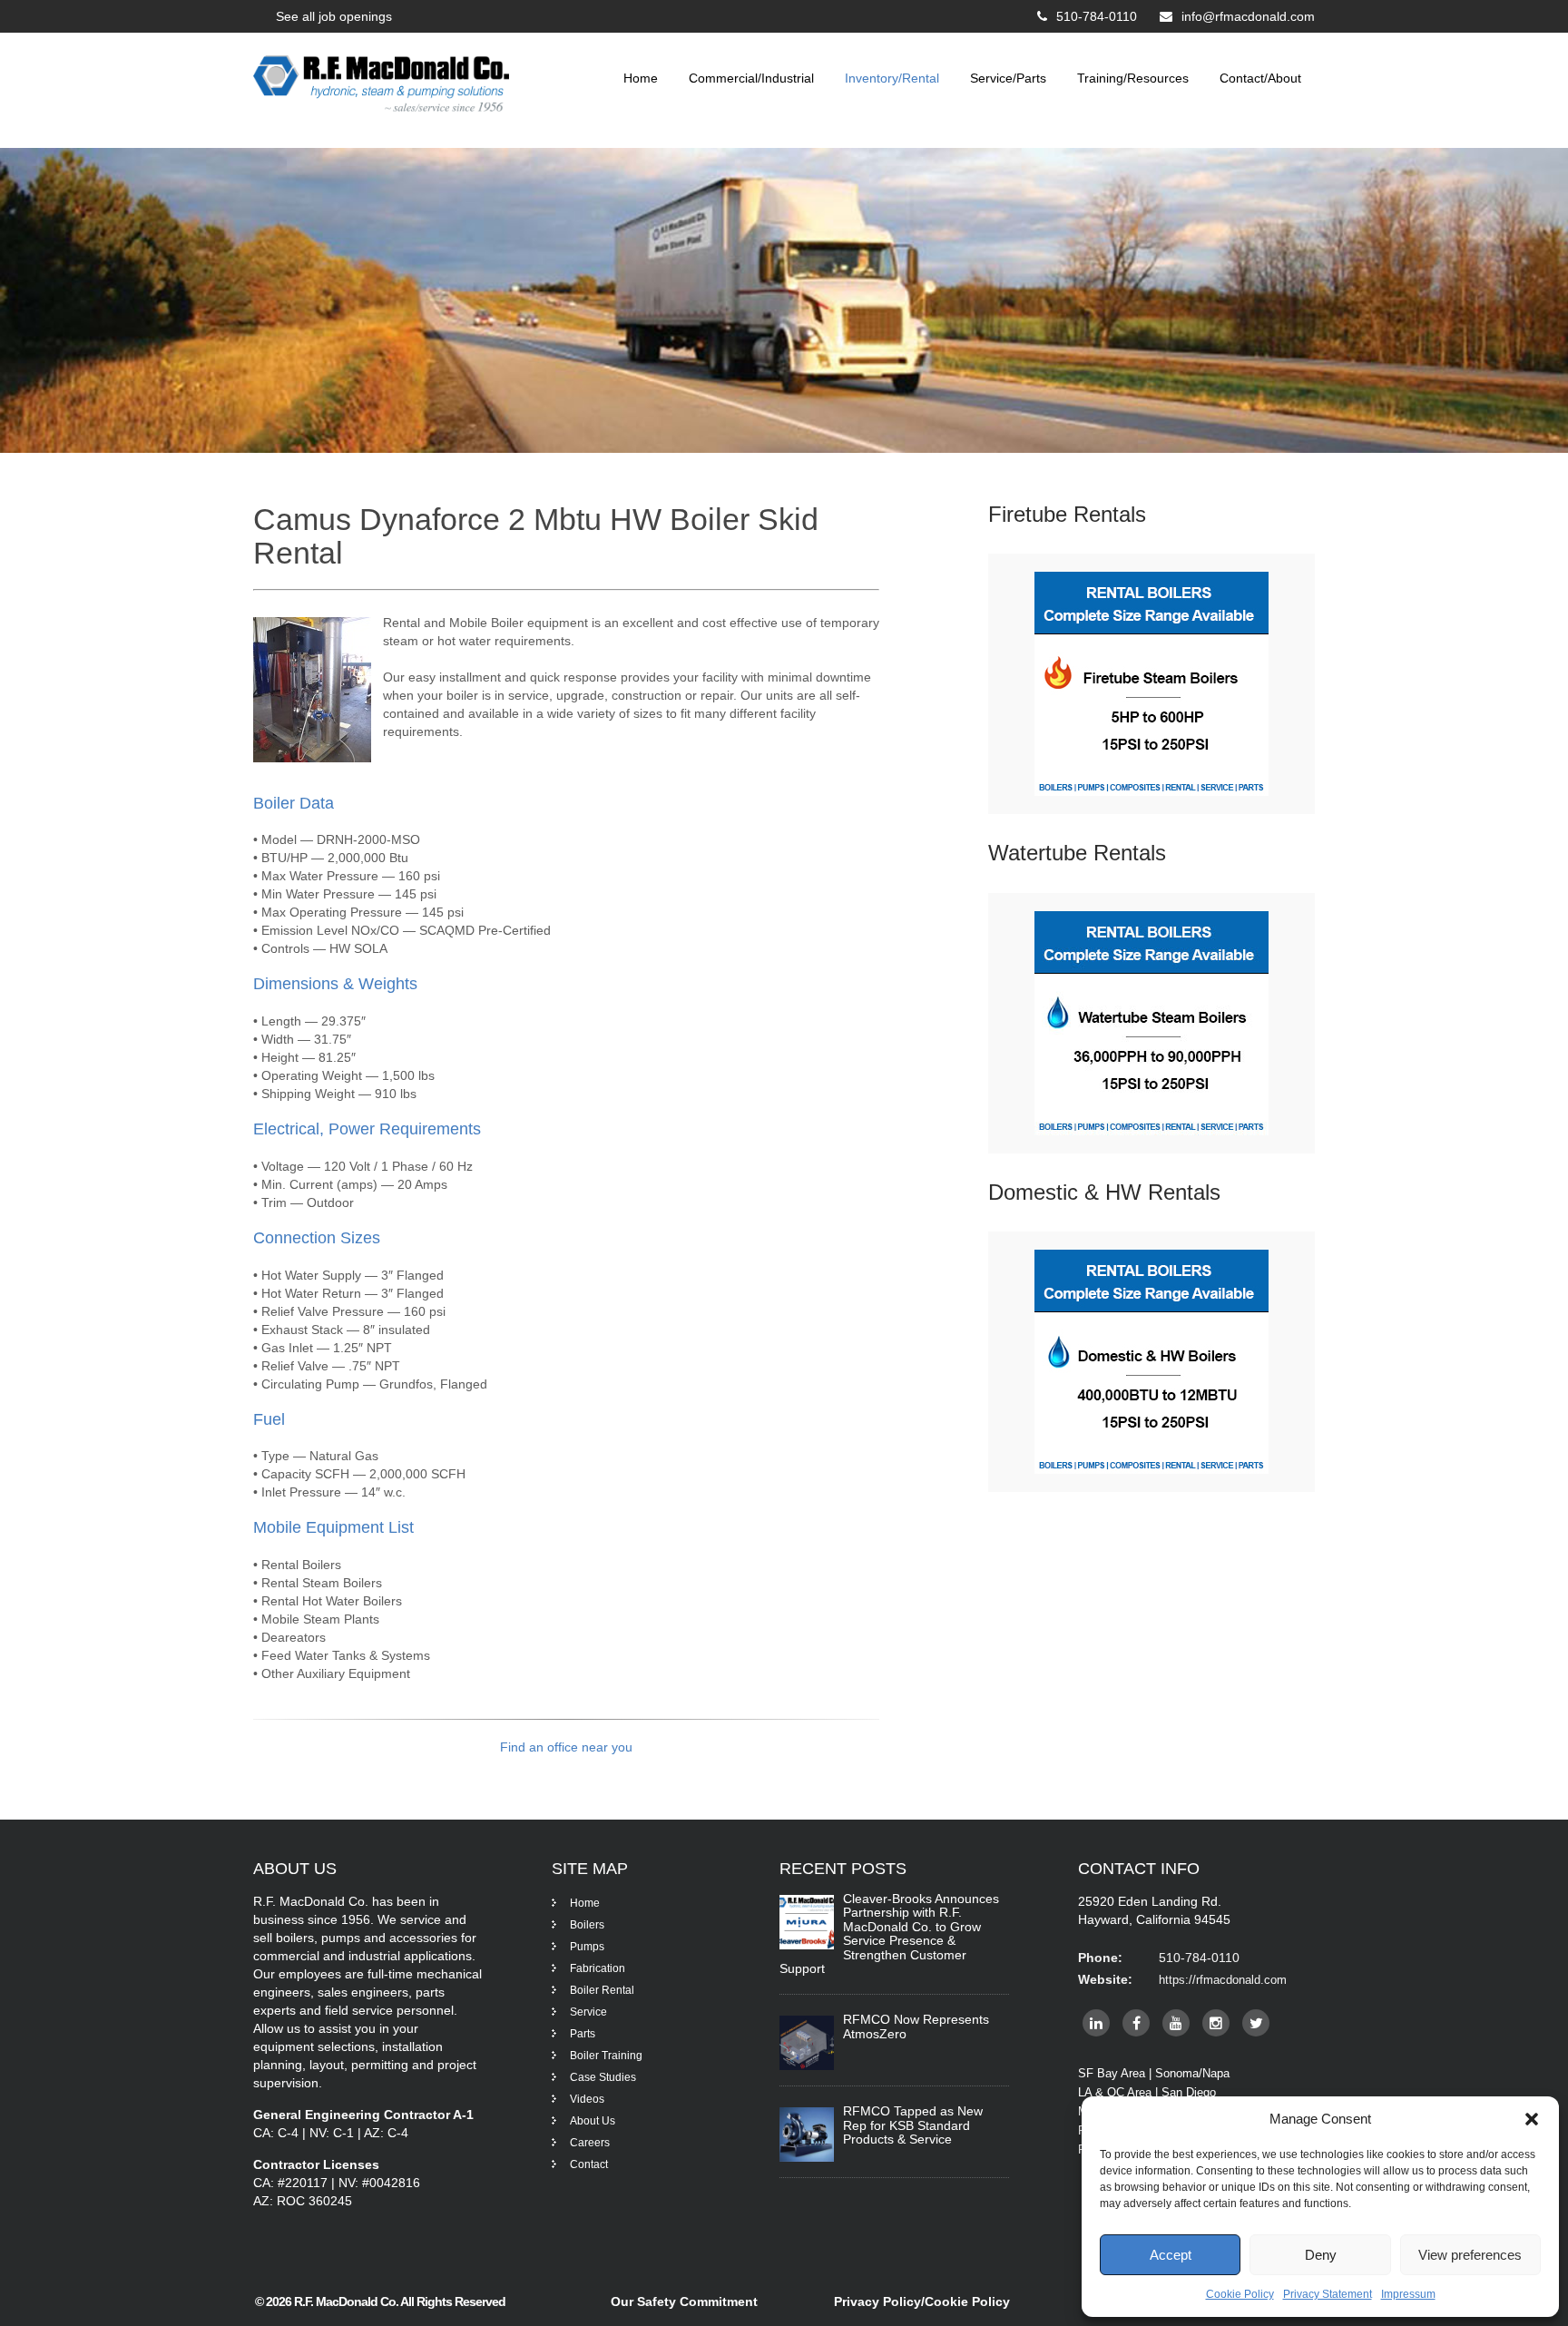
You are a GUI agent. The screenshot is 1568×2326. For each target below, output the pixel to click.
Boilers (587, 1925)
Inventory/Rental (892, 78)
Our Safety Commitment (684, 2301)
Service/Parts (1008, 78)
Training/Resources (1133, 78)
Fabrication (598, 1968)
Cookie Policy (1240, 2294)
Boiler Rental (602, 1990)
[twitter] (1256, 2023)
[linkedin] (1096, 2023)
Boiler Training (606, 2056)
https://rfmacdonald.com (1223, 1980)
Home (641, 78)
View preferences (1470, 2255)
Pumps (587, 1947)
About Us (593, 2121)
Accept (1171, 2255)
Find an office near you (566, 1747)
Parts (583, 2034)
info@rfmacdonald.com (1248, 16)
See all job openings (334, 16)
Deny (1321, 2255)
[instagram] (1216, 2023)
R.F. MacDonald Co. (347, 2301)
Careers (590, 2143)
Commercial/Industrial (751, 78)
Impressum (1408, 2294)
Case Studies (603, 2077)
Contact (589, 2164)
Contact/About (1260, 78)
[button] (1532, 2119)
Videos (587, 2099)
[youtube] (1176, 2023)
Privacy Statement (1328, 2294)
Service (588, 2012)
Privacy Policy (877, 2301)
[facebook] (1136, 2023)
